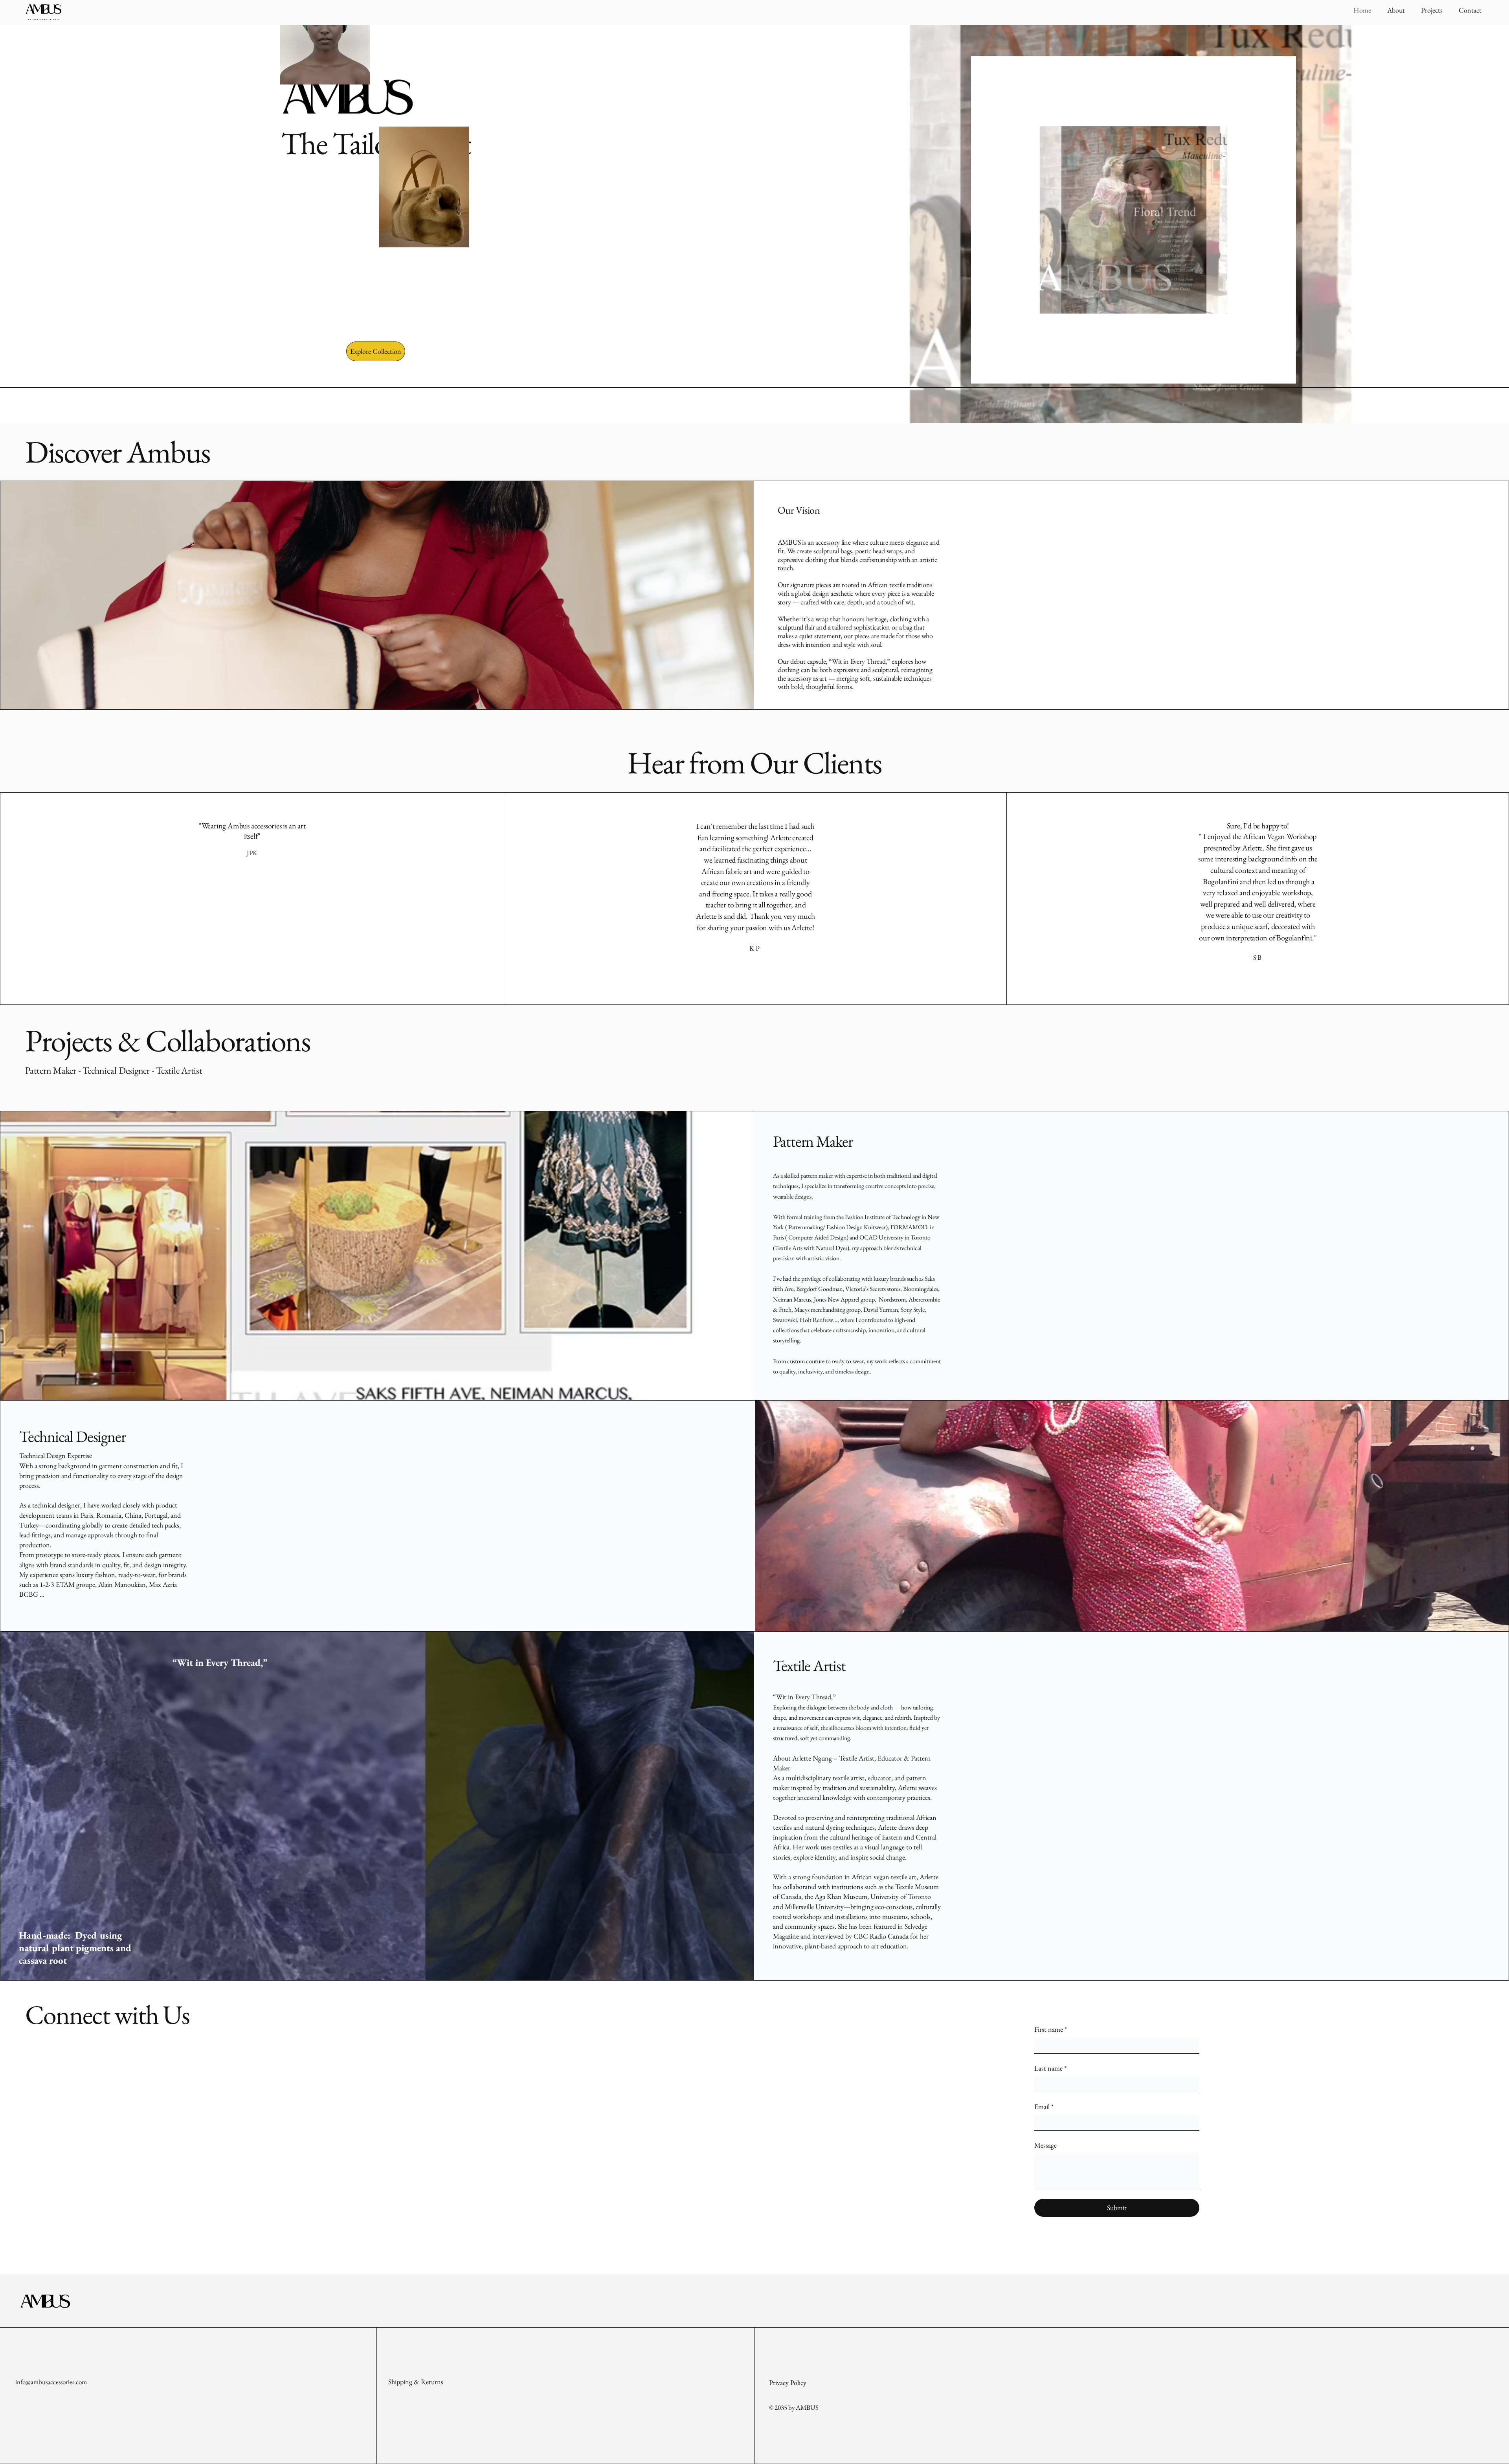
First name (1051, 2029)
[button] (376, 351)
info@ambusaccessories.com (51, 2382)
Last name (1050, 2068)
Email (1044, 2107)
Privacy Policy (788, 2382)
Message (1045, 2145)
